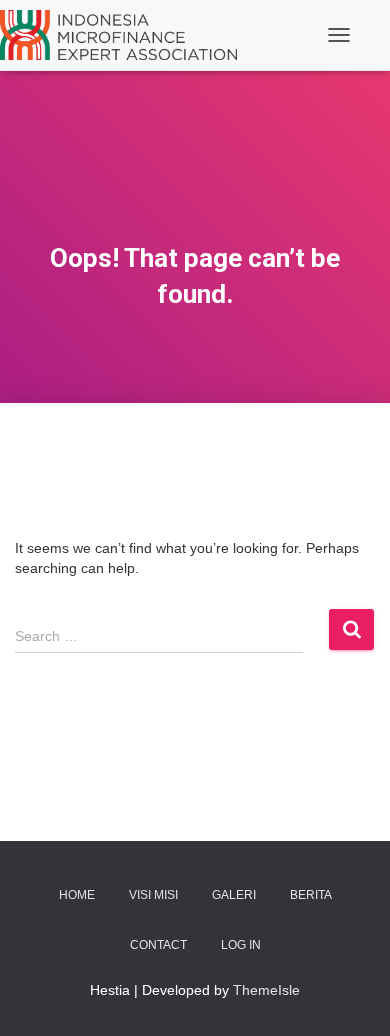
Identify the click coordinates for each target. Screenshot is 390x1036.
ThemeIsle (266, 990)
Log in (241, 945)
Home (77, 895)
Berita (311, 895)
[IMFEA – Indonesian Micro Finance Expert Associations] (126, 35)
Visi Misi (153, 895)
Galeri (234, 895)
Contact (158, 945)
